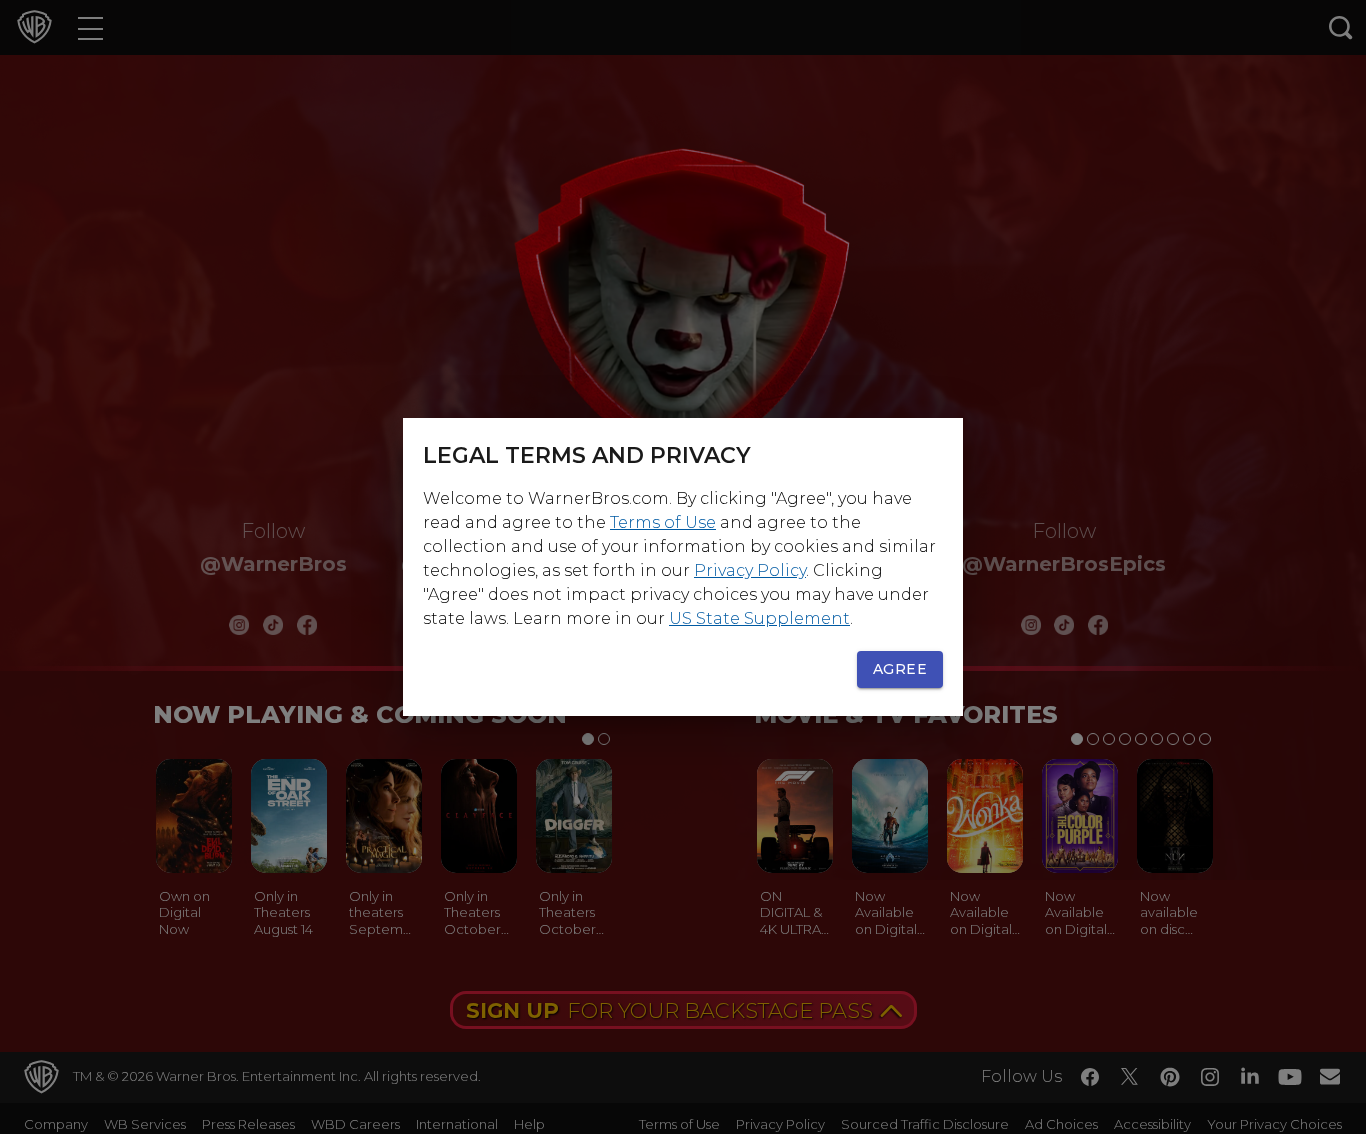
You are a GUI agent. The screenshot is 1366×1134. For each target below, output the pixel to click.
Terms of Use (663, 522)
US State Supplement (759, 618)
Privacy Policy (750, 570)
